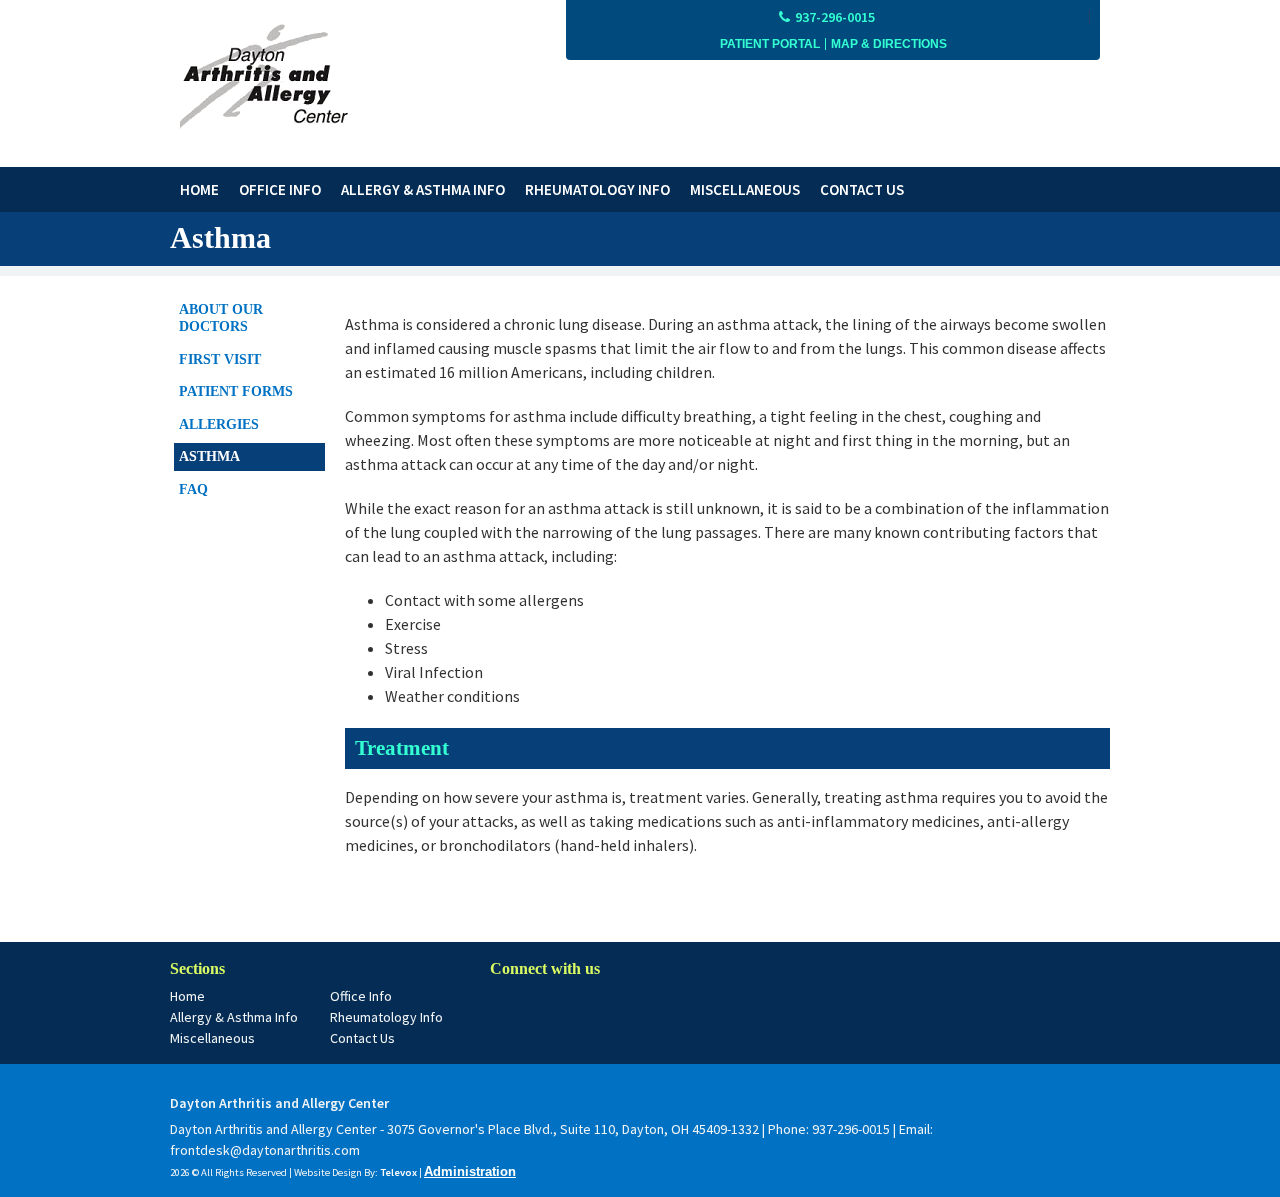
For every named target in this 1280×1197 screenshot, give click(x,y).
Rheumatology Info (386, 1017)
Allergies (219, 424)
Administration (470, 1171)
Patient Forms (236, 391)
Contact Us (362, 1038)
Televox (398, 1172)
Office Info (361, 996)
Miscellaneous (212, 1038)
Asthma (209, 456)
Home (187, 996)
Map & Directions (889, 44)
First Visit (220, 359)
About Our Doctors (221, 318)
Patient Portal (770, 44)
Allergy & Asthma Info (234, 1017)
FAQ (193, 489)
